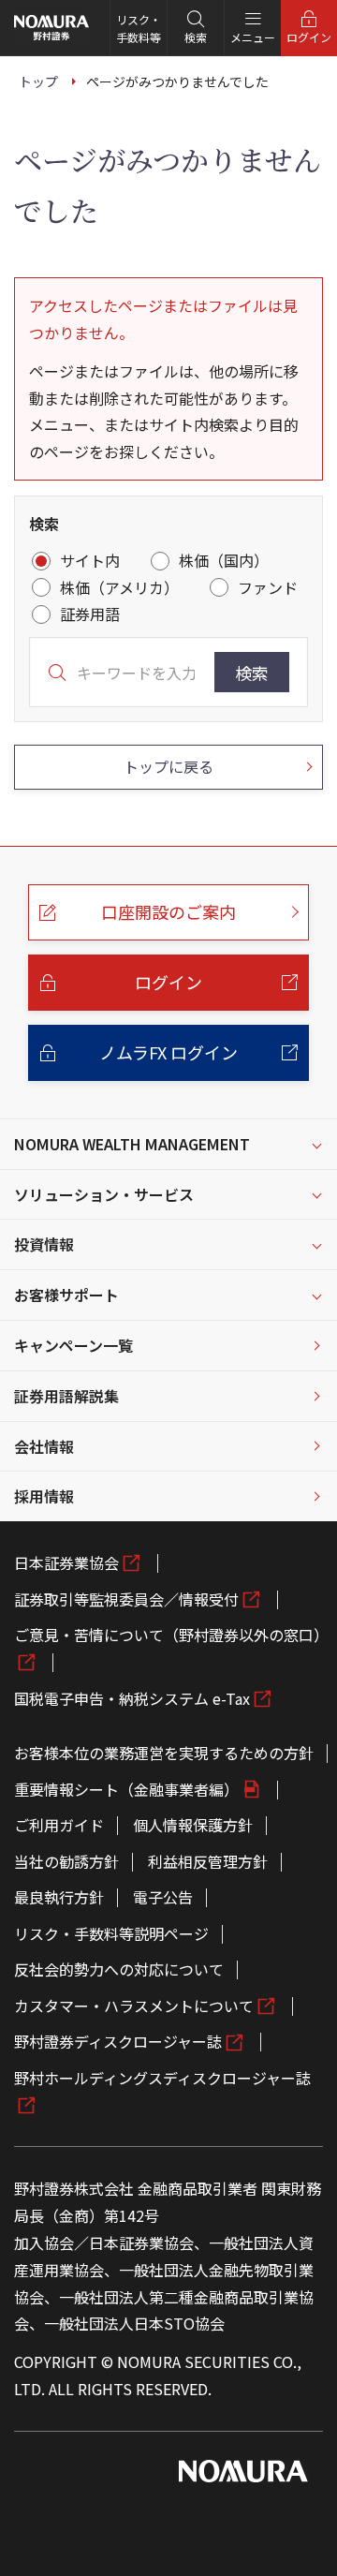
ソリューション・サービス (104, 1194)
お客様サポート (66, 1295)
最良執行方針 (59, 1897)
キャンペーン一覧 (73, 1345)
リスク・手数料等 (139, 28)
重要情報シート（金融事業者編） (126, 1789)
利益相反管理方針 (208, 1861)
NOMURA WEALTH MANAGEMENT (132, 1144)
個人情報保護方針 (193, 1825)
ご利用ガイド (59, 1825)
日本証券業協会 (66, 1562)
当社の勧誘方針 (66, 1861)
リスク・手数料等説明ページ (111, 1933)
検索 (252, 673)
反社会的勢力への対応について (119, 1969)
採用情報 (44, 1496)
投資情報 (44, 1244)
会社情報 (44, 1446)
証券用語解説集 (66, 1396)
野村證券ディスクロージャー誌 (118, 2041)
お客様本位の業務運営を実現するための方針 (164, 1753)
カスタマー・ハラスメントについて (134, 2006)
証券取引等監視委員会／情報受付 (126, 1599)
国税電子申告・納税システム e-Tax (132, 1698)
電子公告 (163, 1897)
